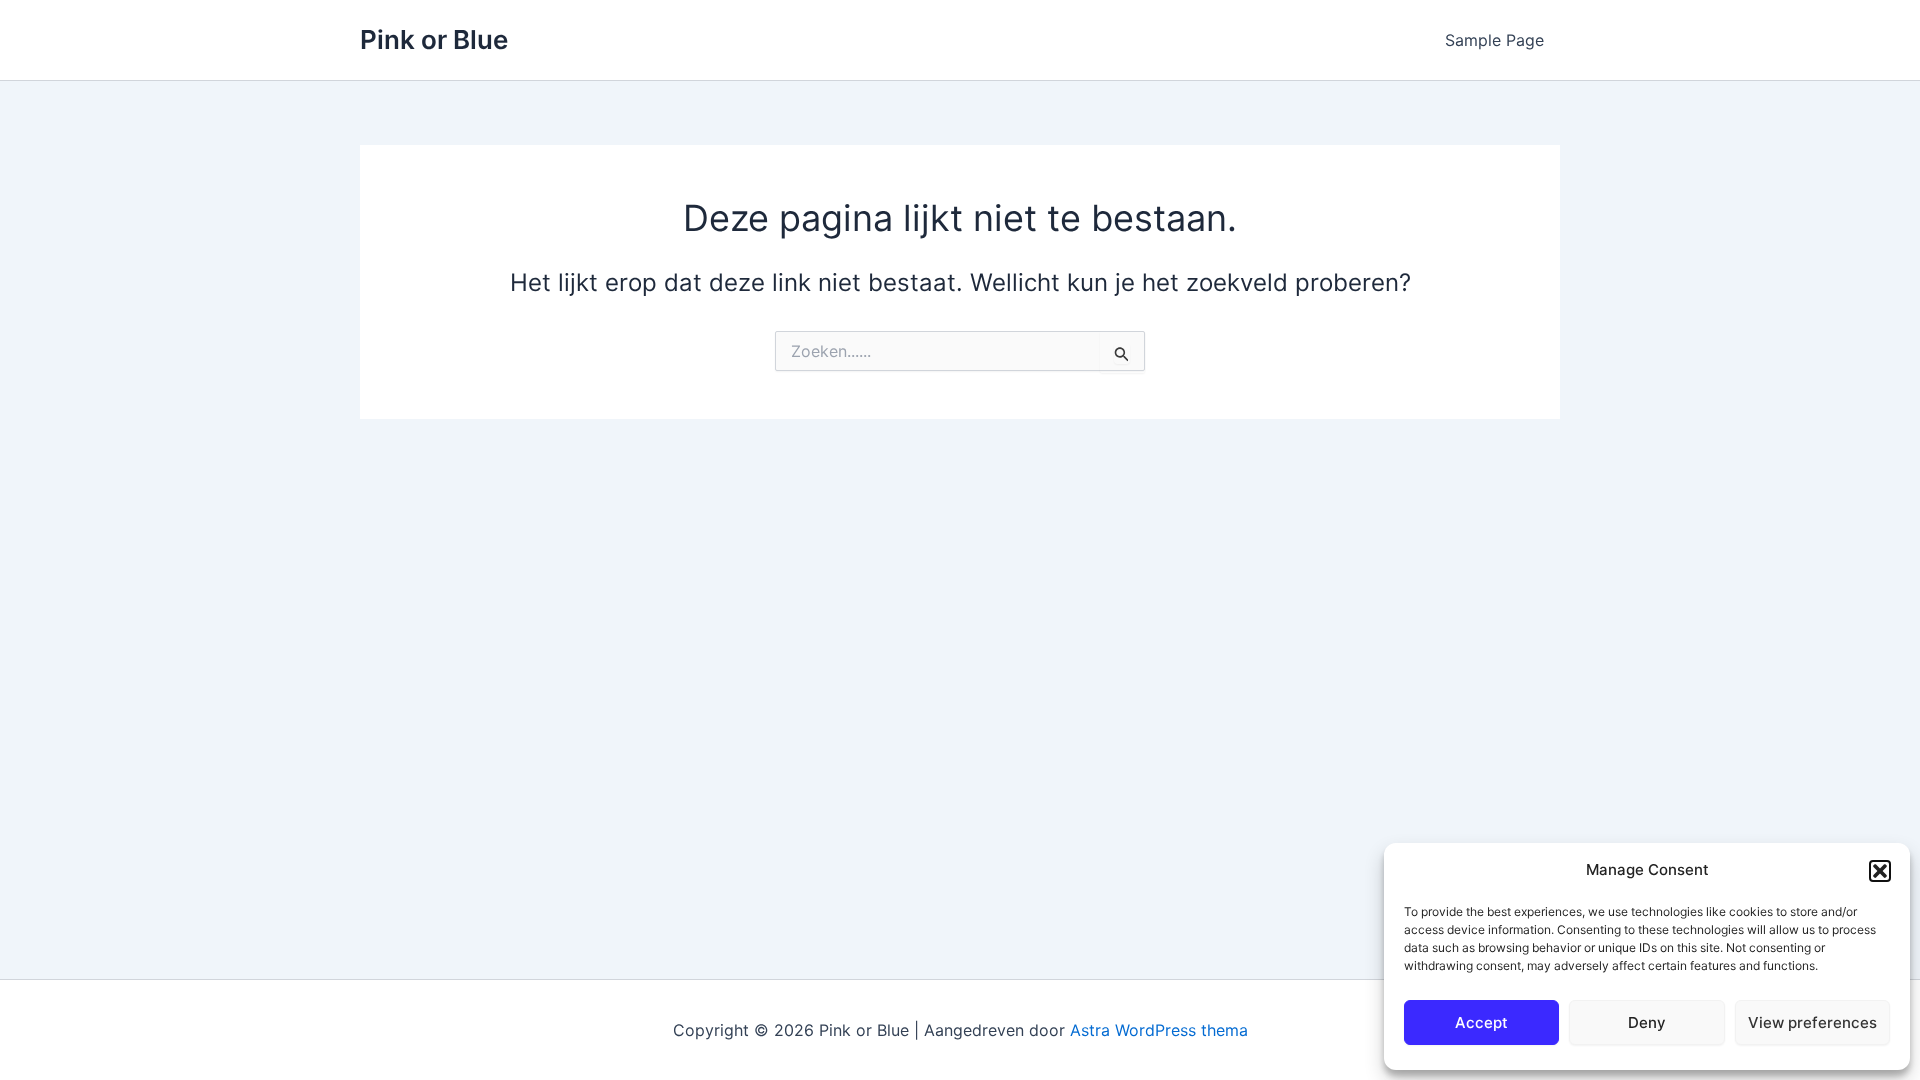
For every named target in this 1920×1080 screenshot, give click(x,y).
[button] (1880, 871)
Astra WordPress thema (1159, 1030)
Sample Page (1494, 40)
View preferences (1812, 1022)
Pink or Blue (434, 39)
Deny (1647, 1022)
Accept (1481, 1022)
